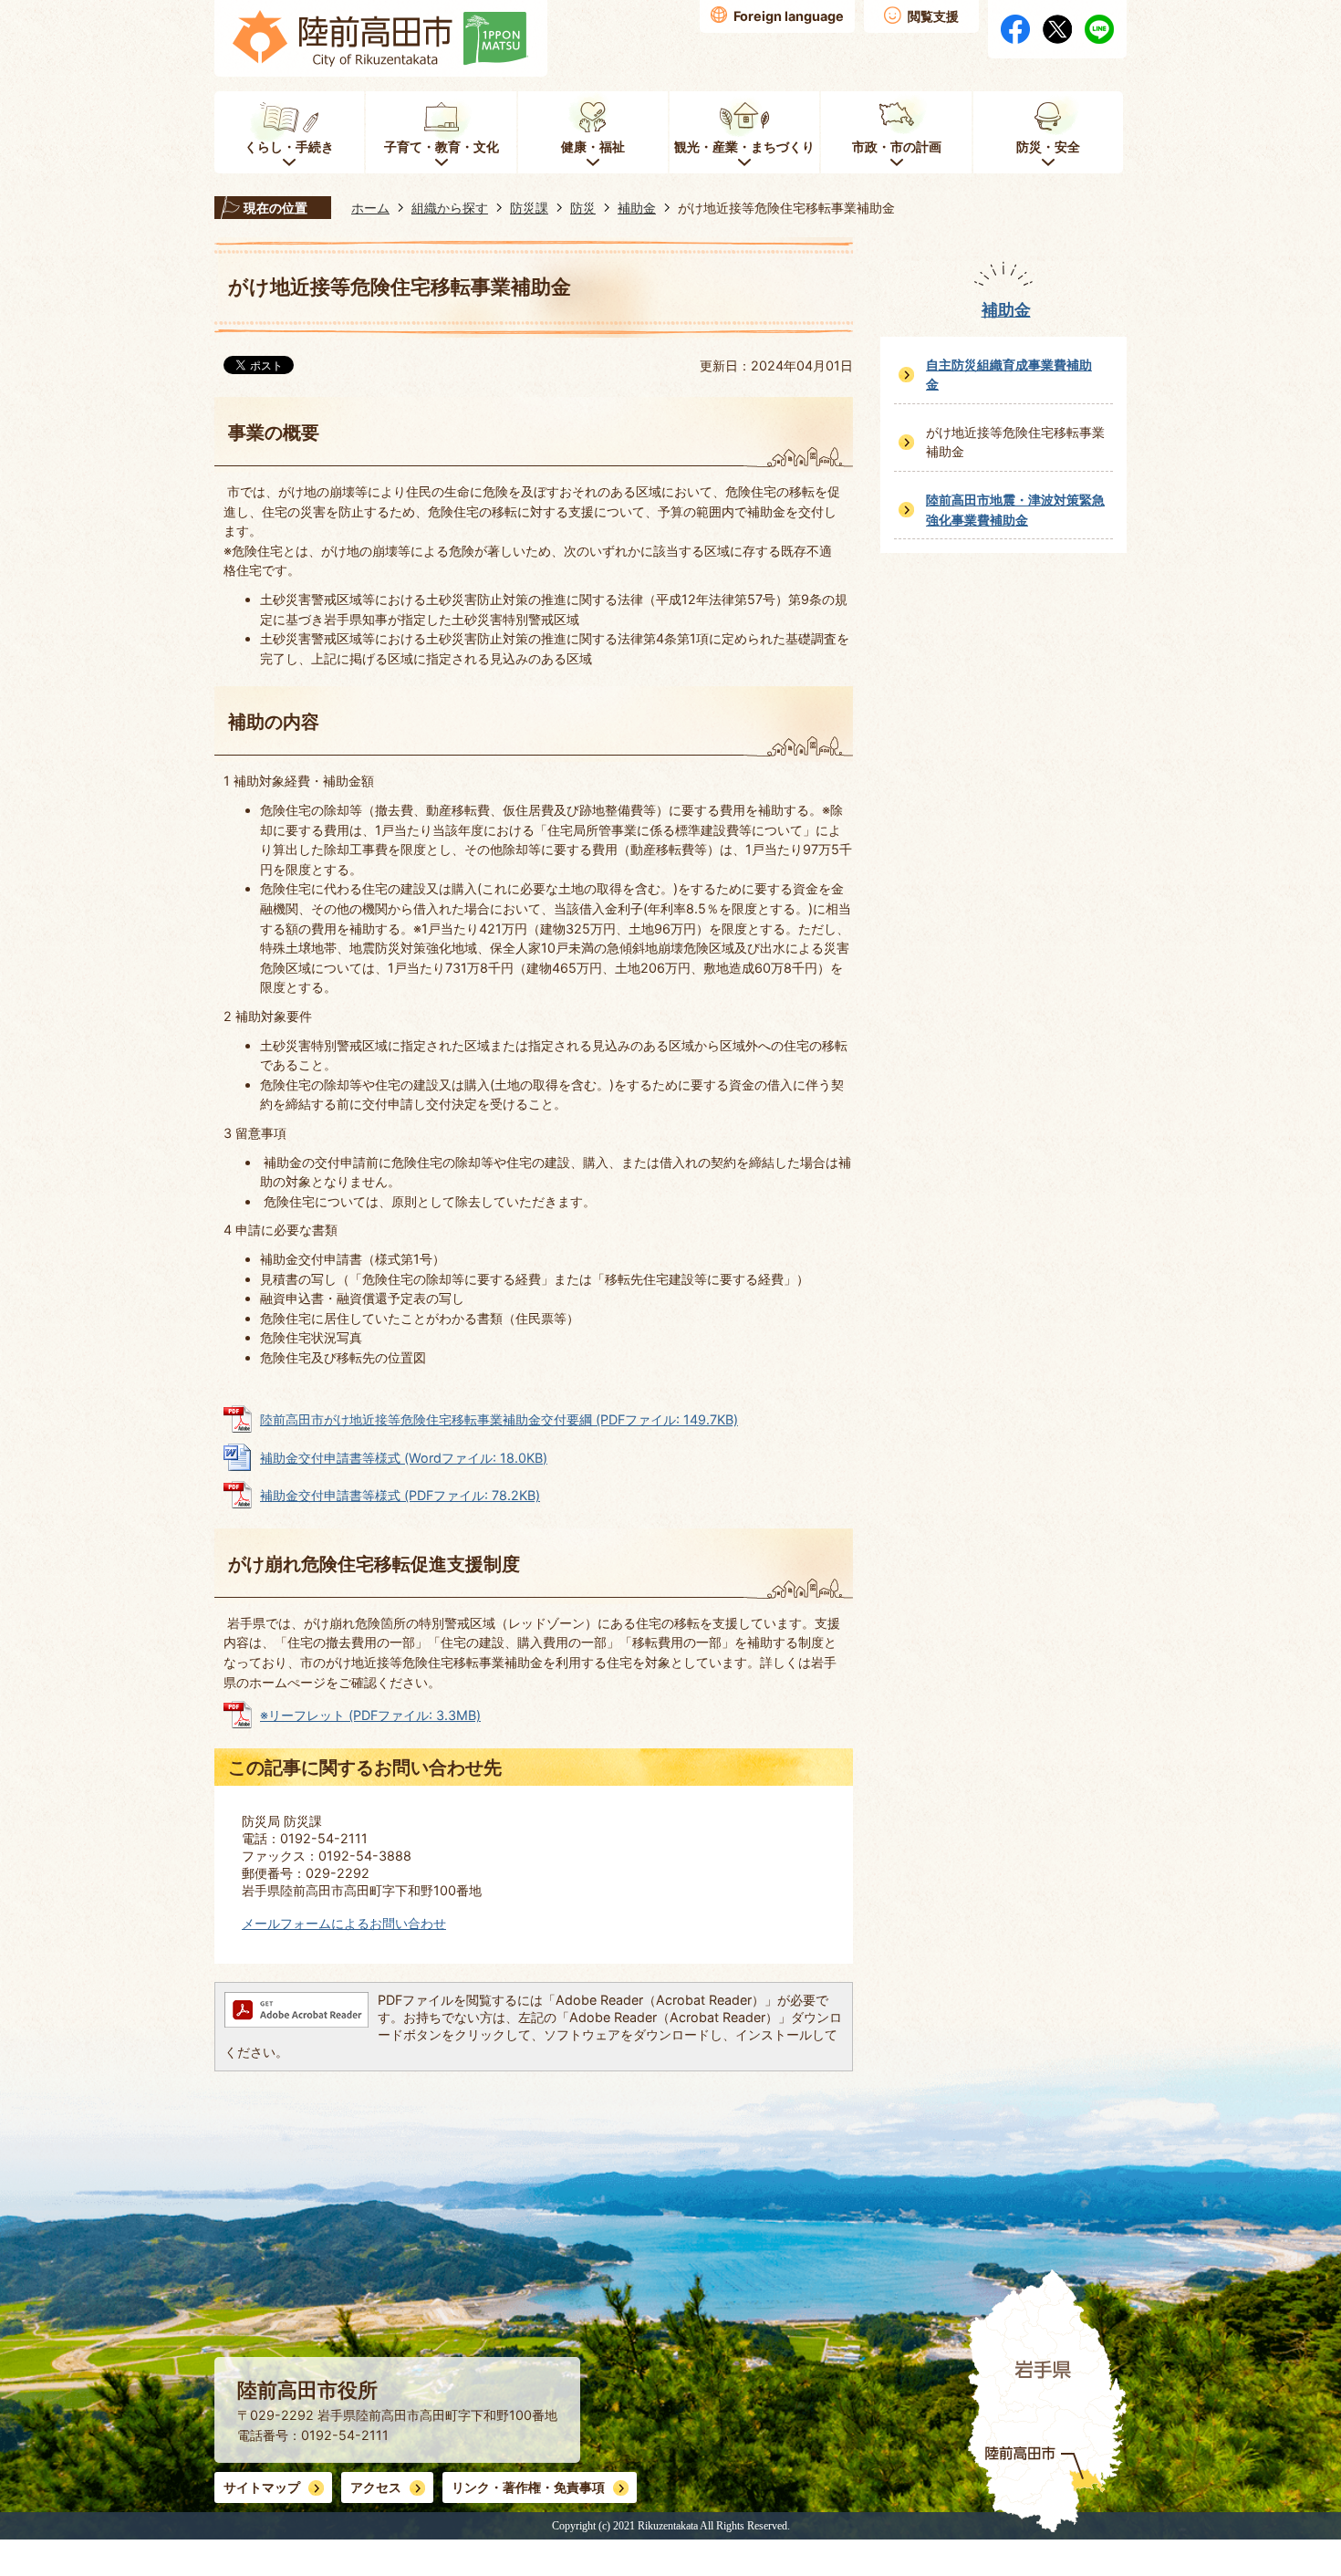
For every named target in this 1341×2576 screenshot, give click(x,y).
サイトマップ (262, 2487)
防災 (583, 208)
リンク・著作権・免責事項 (528, 2487)
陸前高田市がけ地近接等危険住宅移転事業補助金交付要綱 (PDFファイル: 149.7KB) (499, 1419)
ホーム (370, 208)
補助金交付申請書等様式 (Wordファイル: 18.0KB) (404, 1458)
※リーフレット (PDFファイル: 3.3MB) (370, 1715)
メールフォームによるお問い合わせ (344, 1923)
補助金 (637, 208)
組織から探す (450, 208)
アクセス (376, 2487)
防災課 (529, 208)
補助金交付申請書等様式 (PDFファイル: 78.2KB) (400, 1495)
